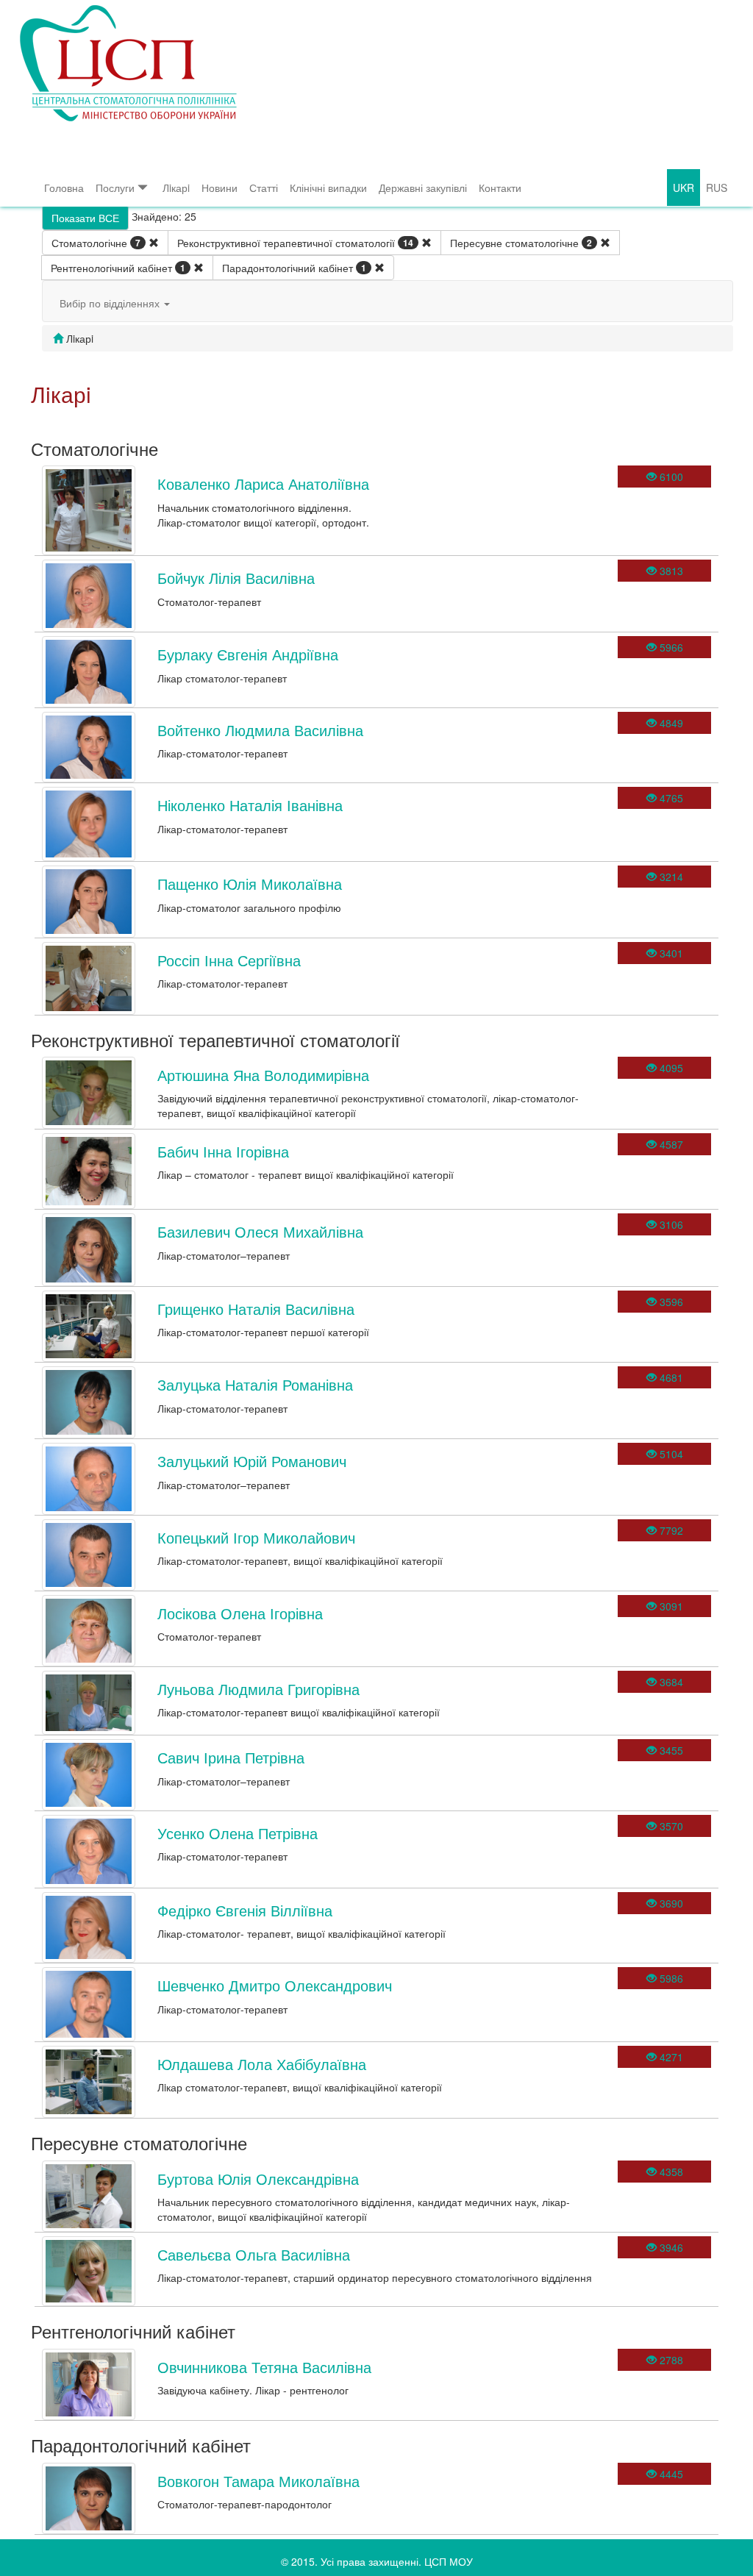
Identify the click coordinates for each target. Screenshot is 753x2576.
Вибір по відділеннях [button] (111, 303)
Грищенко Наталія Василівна (256, 1309)
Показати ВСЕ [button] (85, 218)
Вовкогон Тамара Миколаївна (258, 2481)
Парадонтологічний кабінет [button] (294, 268)
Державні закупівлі (423, 188)
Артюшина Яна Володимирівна (263, 1075)
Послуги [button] (115, 188)
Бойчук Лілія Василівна (236, 578)
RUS (717, 188)
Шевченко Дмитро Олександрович (275, 1985)
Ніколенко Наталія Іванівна (250, 805)
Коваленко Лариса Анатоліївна (263, 484)
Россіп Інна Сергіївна (229, 960)
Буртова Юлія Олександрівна (258, 2179)
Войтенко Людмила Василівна (260, 730)
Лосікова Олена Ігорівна (240, 1613)
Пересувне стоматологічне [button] (521, 243)
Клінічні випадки (328, 188)
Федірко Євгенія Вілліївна (245, 1910)
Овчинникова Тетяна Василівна (264, 2367)
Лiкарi (176, 188)
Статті (264, 188)
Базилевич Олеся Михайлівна (260, 1231)
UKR (684, 188)
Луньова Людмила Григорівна (258, 1689)
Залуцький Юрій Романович (252, 1461)
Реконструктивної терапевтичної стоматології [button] (295, 243)
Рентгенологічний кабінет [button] (118, 268)
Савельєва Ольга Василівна (254, 2254)
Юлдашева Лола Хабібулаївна (262, 2064)
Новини (220, 188)
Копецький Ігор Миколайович (256, 1537)
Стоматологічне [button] (96, 243)
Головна (64, 188)
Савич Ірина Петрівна (231, 1757)
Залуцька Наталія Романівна (255, 1384)
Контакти (500, 188)
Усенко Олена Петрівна (238, 1833)
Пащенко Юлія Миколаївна (250, 884)
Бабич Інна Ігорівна (223, 1151)
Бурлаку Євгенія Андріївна (248, 654)
